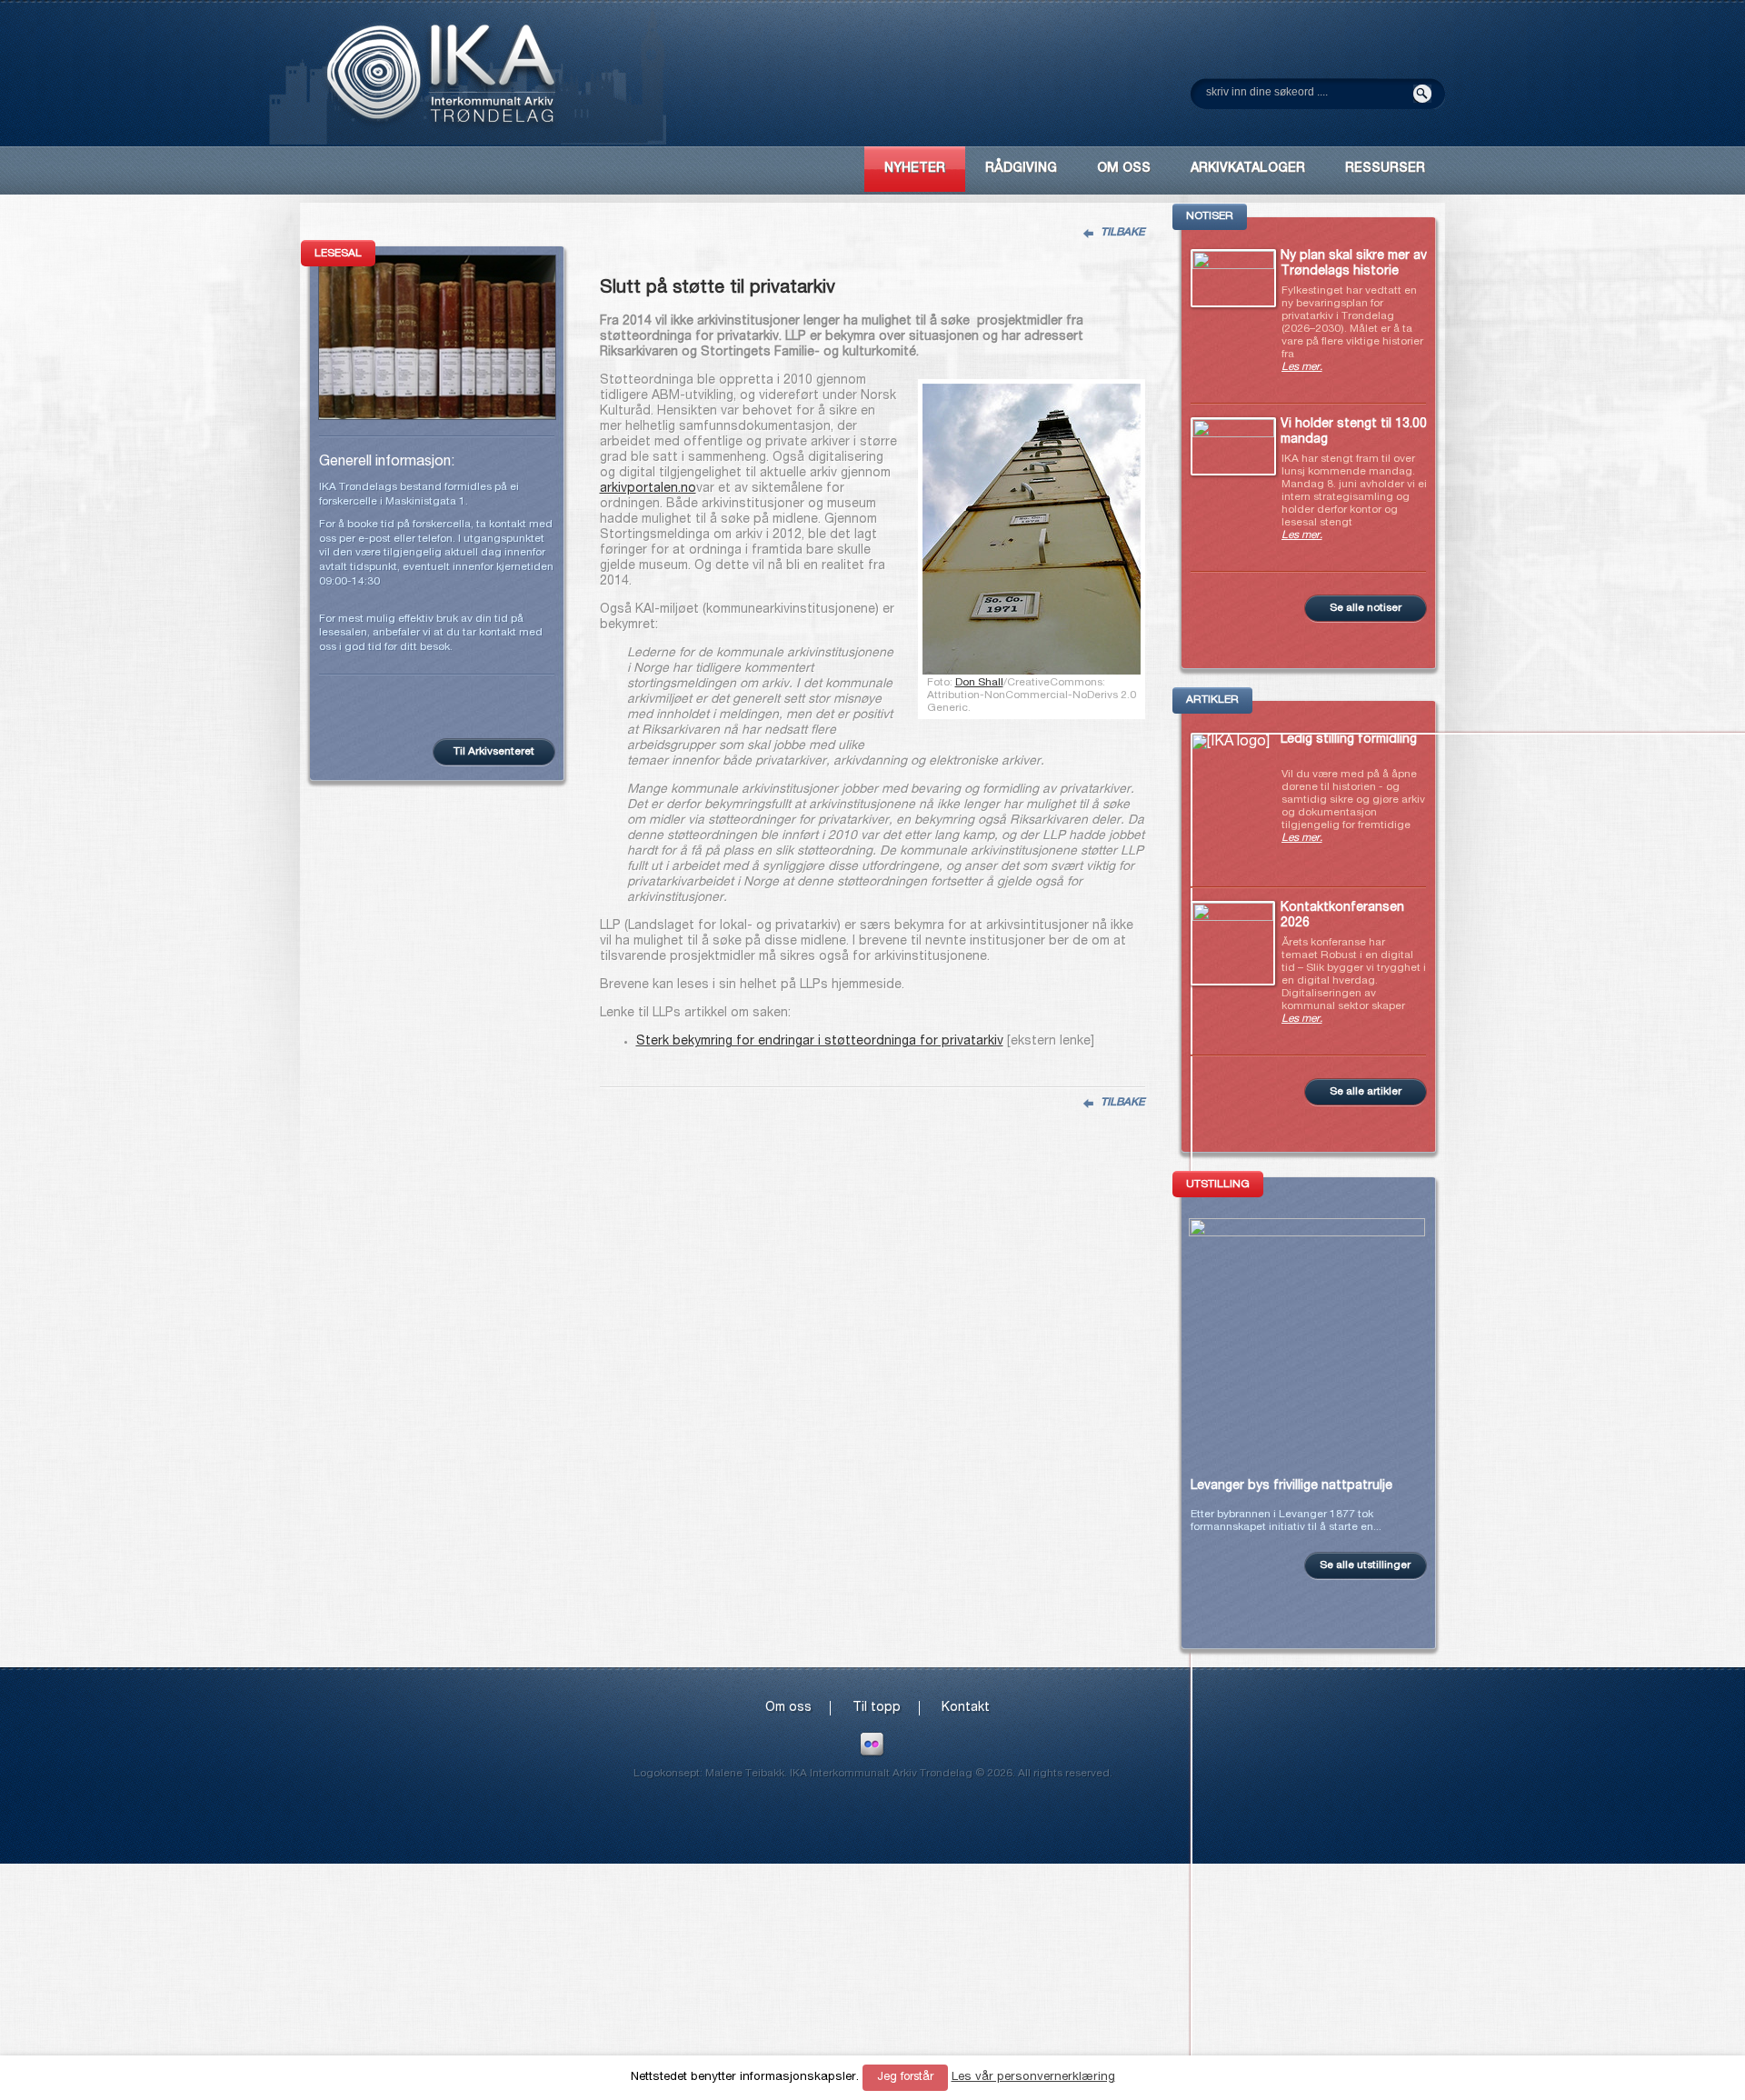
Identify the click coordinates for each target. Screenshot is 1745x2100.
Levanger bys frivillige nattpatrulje (1291, 1486)
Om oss (788, 1708)
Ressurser (1385, 169)
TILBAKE (1123, 233)
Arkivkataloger (1248, 169)
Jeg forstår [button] (905, 2078)
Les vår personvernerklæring (1033, 2077)
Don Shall (979, 683)
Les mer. (1302, 367)
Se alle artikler (1366, 1092)
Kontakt (966, 1708)
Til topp (877, 1708)
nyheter (915, 169)
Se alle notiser (1366, 608)
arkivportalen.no (648, 489)
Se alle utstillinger (1365, 1565)
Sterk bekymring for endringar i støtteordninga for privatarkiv (820, 1042)
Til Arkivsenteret (494, 752)
